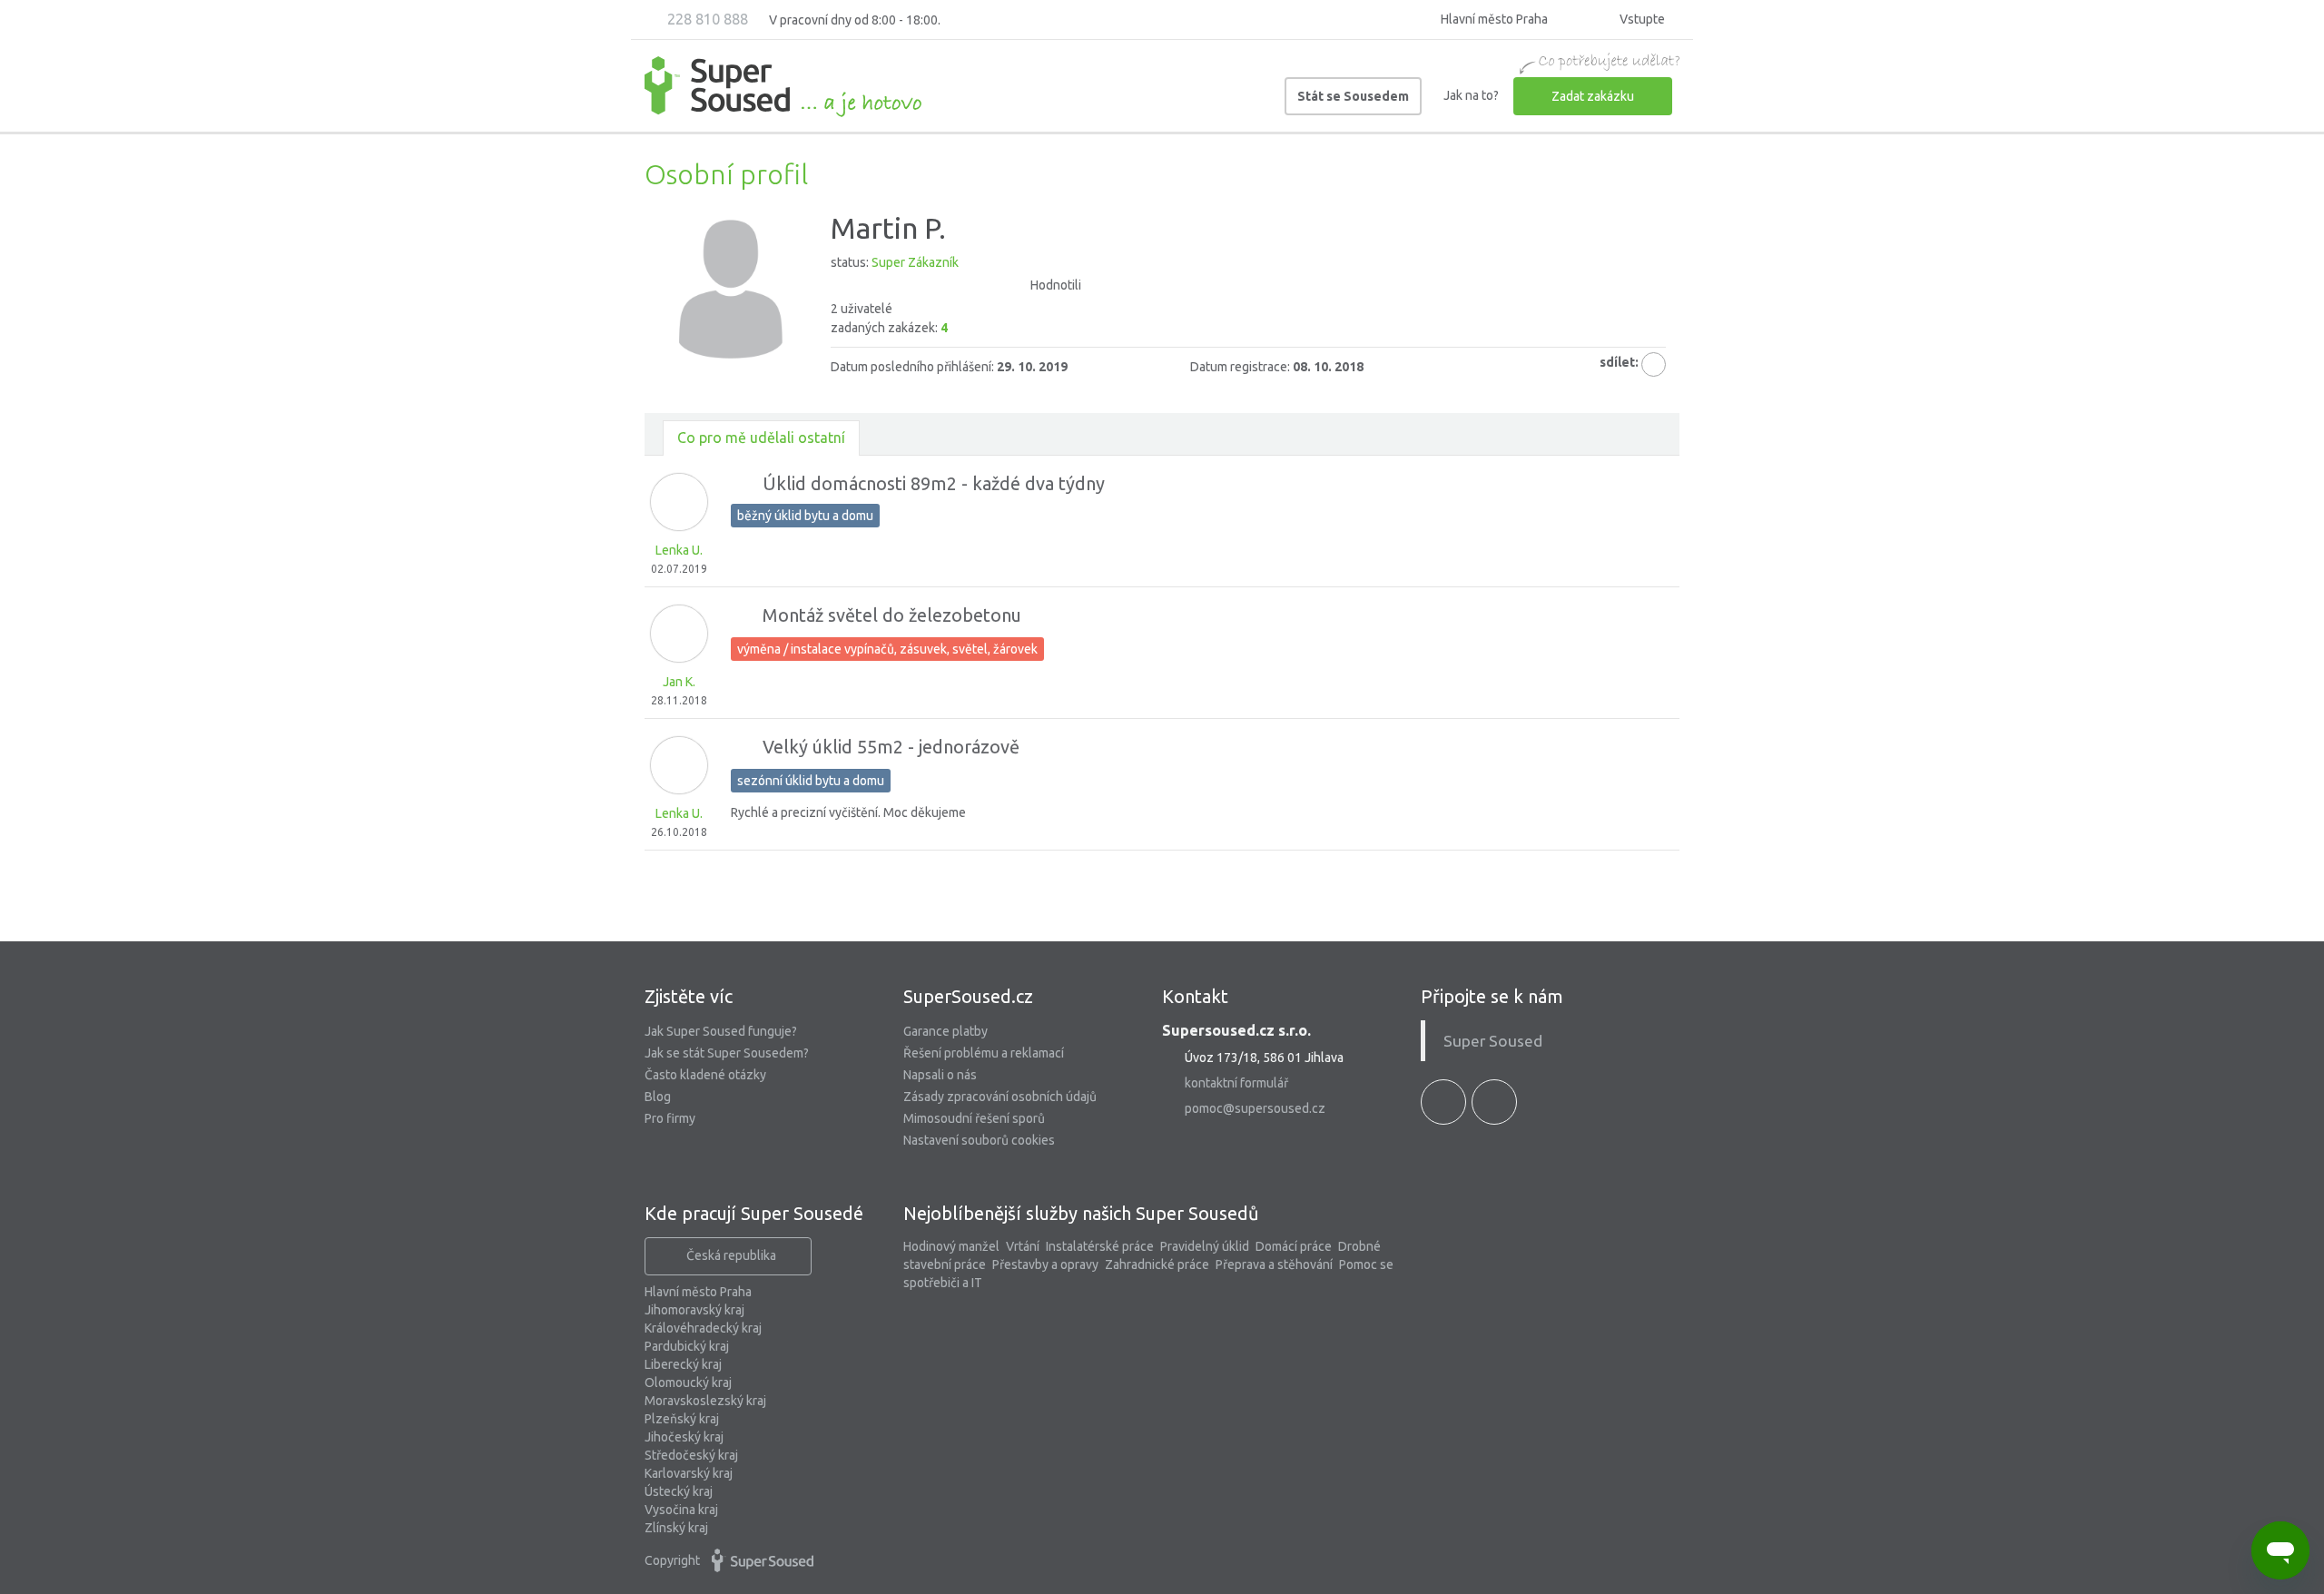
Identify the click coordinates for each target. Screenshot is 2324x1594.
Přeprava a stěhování (1274, 1264)
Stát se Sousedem (1353, 96)
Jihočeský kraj (684, 1437)
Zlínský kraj (676, 1528)
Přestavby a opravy (1045, 1264)
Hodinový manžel (951, 1246)
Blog (658, 1097)
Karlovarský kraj (689, 1473)
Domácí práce (1294, 1246)
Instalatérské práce (1100, 1246)
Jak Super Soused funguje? (721, 1031)
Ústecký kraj (679, 1491)
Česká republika (731, 1255)
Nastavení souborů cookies (979, 1140)
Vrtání (1023, 1246)
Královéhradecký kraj (703, 1328)
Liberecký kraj (683, 1364)
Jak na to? (1471, 95)
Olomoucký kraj (688, 1382)
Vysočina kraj (681, 1510)
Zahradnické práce (1157, 1264)
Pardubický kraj (687, 1346)
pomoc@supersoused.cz (1255, 1108)
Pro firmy (670, 1118)
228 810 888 (706, 19)
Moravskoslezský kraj (705, 1401)
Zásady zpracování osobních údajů (1000, 1097)
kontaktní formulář (1236, 1083)
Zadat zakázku (1593, 96)
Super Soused (1493, 1041)
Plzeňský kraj (682, 1419)
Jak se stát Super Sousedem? (727, 1053)
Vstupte (1641, 19)
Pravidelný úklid (1205, 1246)
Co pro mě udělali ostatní (761, 438)
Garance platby (945, 1031)
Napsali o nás (940, 1075)
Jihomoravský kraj (694, 1310)
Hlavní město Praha (698, 1292)
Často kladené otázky (705, 1075)
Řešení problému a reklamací (984, 1053)
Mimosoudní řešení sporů (974, 1118)
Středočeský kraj (691, 1455)
